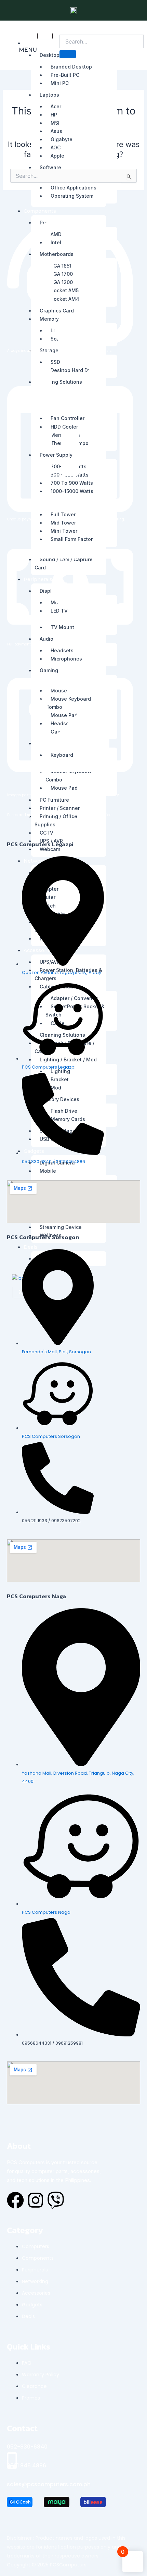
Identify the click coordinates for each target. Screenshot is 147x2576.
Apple (57, 156)
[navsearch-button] (64, 29)
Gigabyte (62, 139)
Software (50, 167)
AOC (56, 147)
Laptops (49, 95)
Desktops (51, 55)
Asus (56, 131)
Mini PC (60, 83)
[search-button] (68, 54)
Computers (37, 43)
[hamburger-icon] (45, 36)
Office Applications (73, 188)
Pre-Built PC (65, 75)
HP (54, 115)
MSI (55, 123)
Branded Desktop (71, 67)
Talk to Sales (121, 62)
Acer (56, 106)
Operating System (72, 196)
